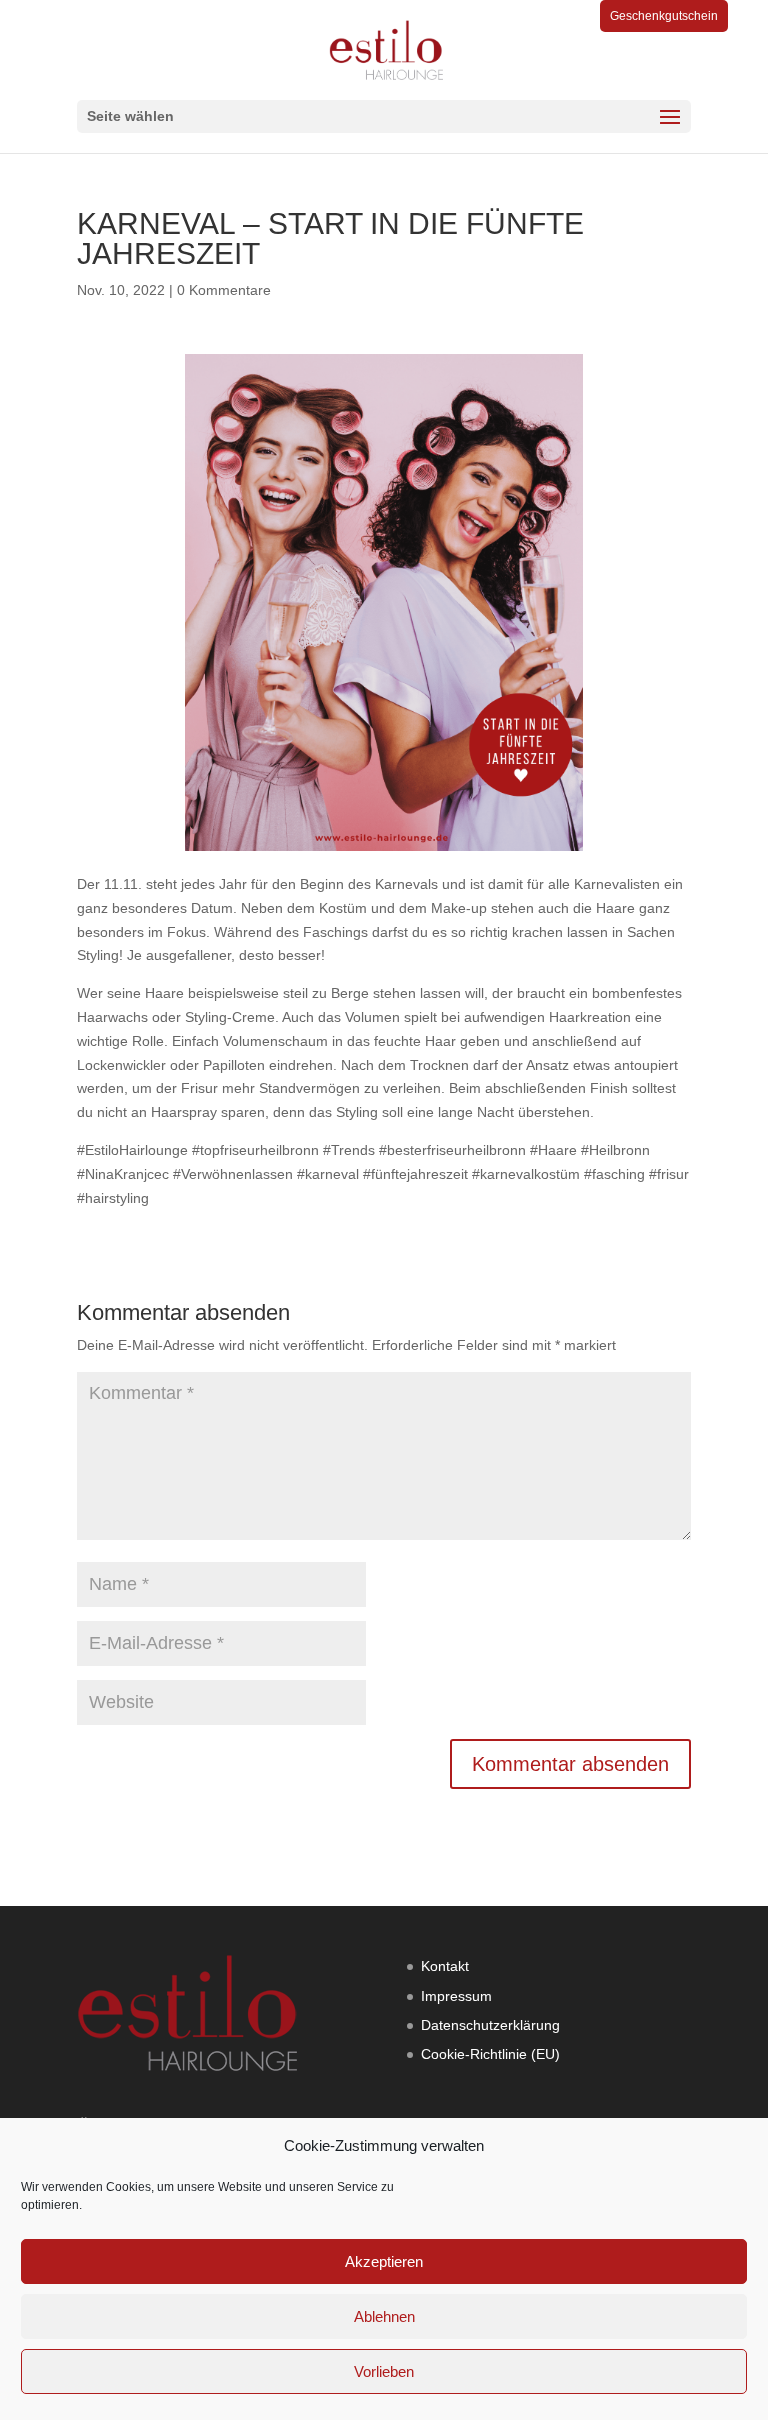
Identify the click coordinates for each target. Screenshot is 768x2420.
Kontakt (445, 1966)
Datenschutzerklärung (490, 2025)
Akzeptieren (384, 2261)
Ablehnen (384, 2316)
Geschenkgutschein (664, 16)
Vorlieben (384, 2371)
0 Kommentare (224, 290)
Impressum (456, 1996)
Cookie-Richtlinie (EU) (490, 2054)
